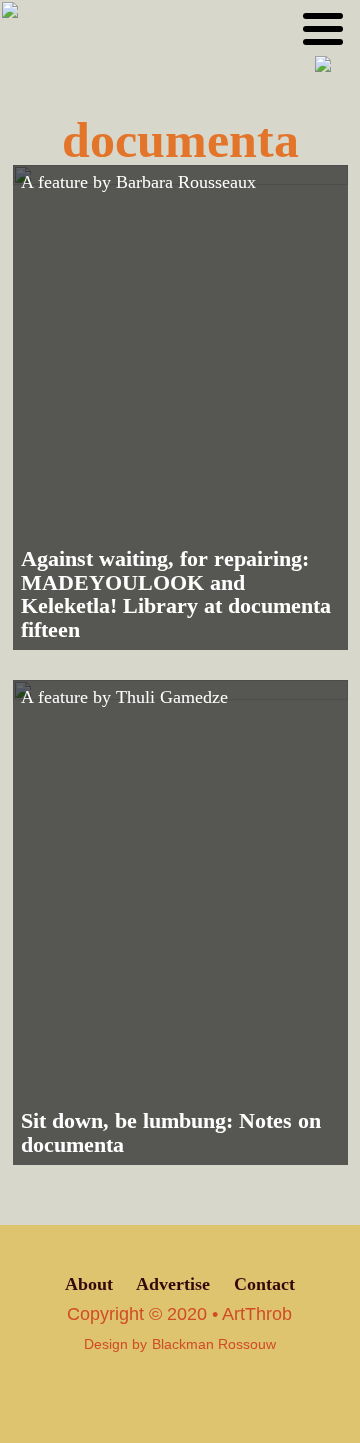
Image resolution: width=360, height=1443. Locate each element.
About (89, 1284)
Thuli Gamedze (172, 697)
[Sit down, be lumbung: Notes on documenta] (180, 922)
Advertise (173, 1284)
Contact (264, 1284)
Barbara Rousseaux (186, 182)
